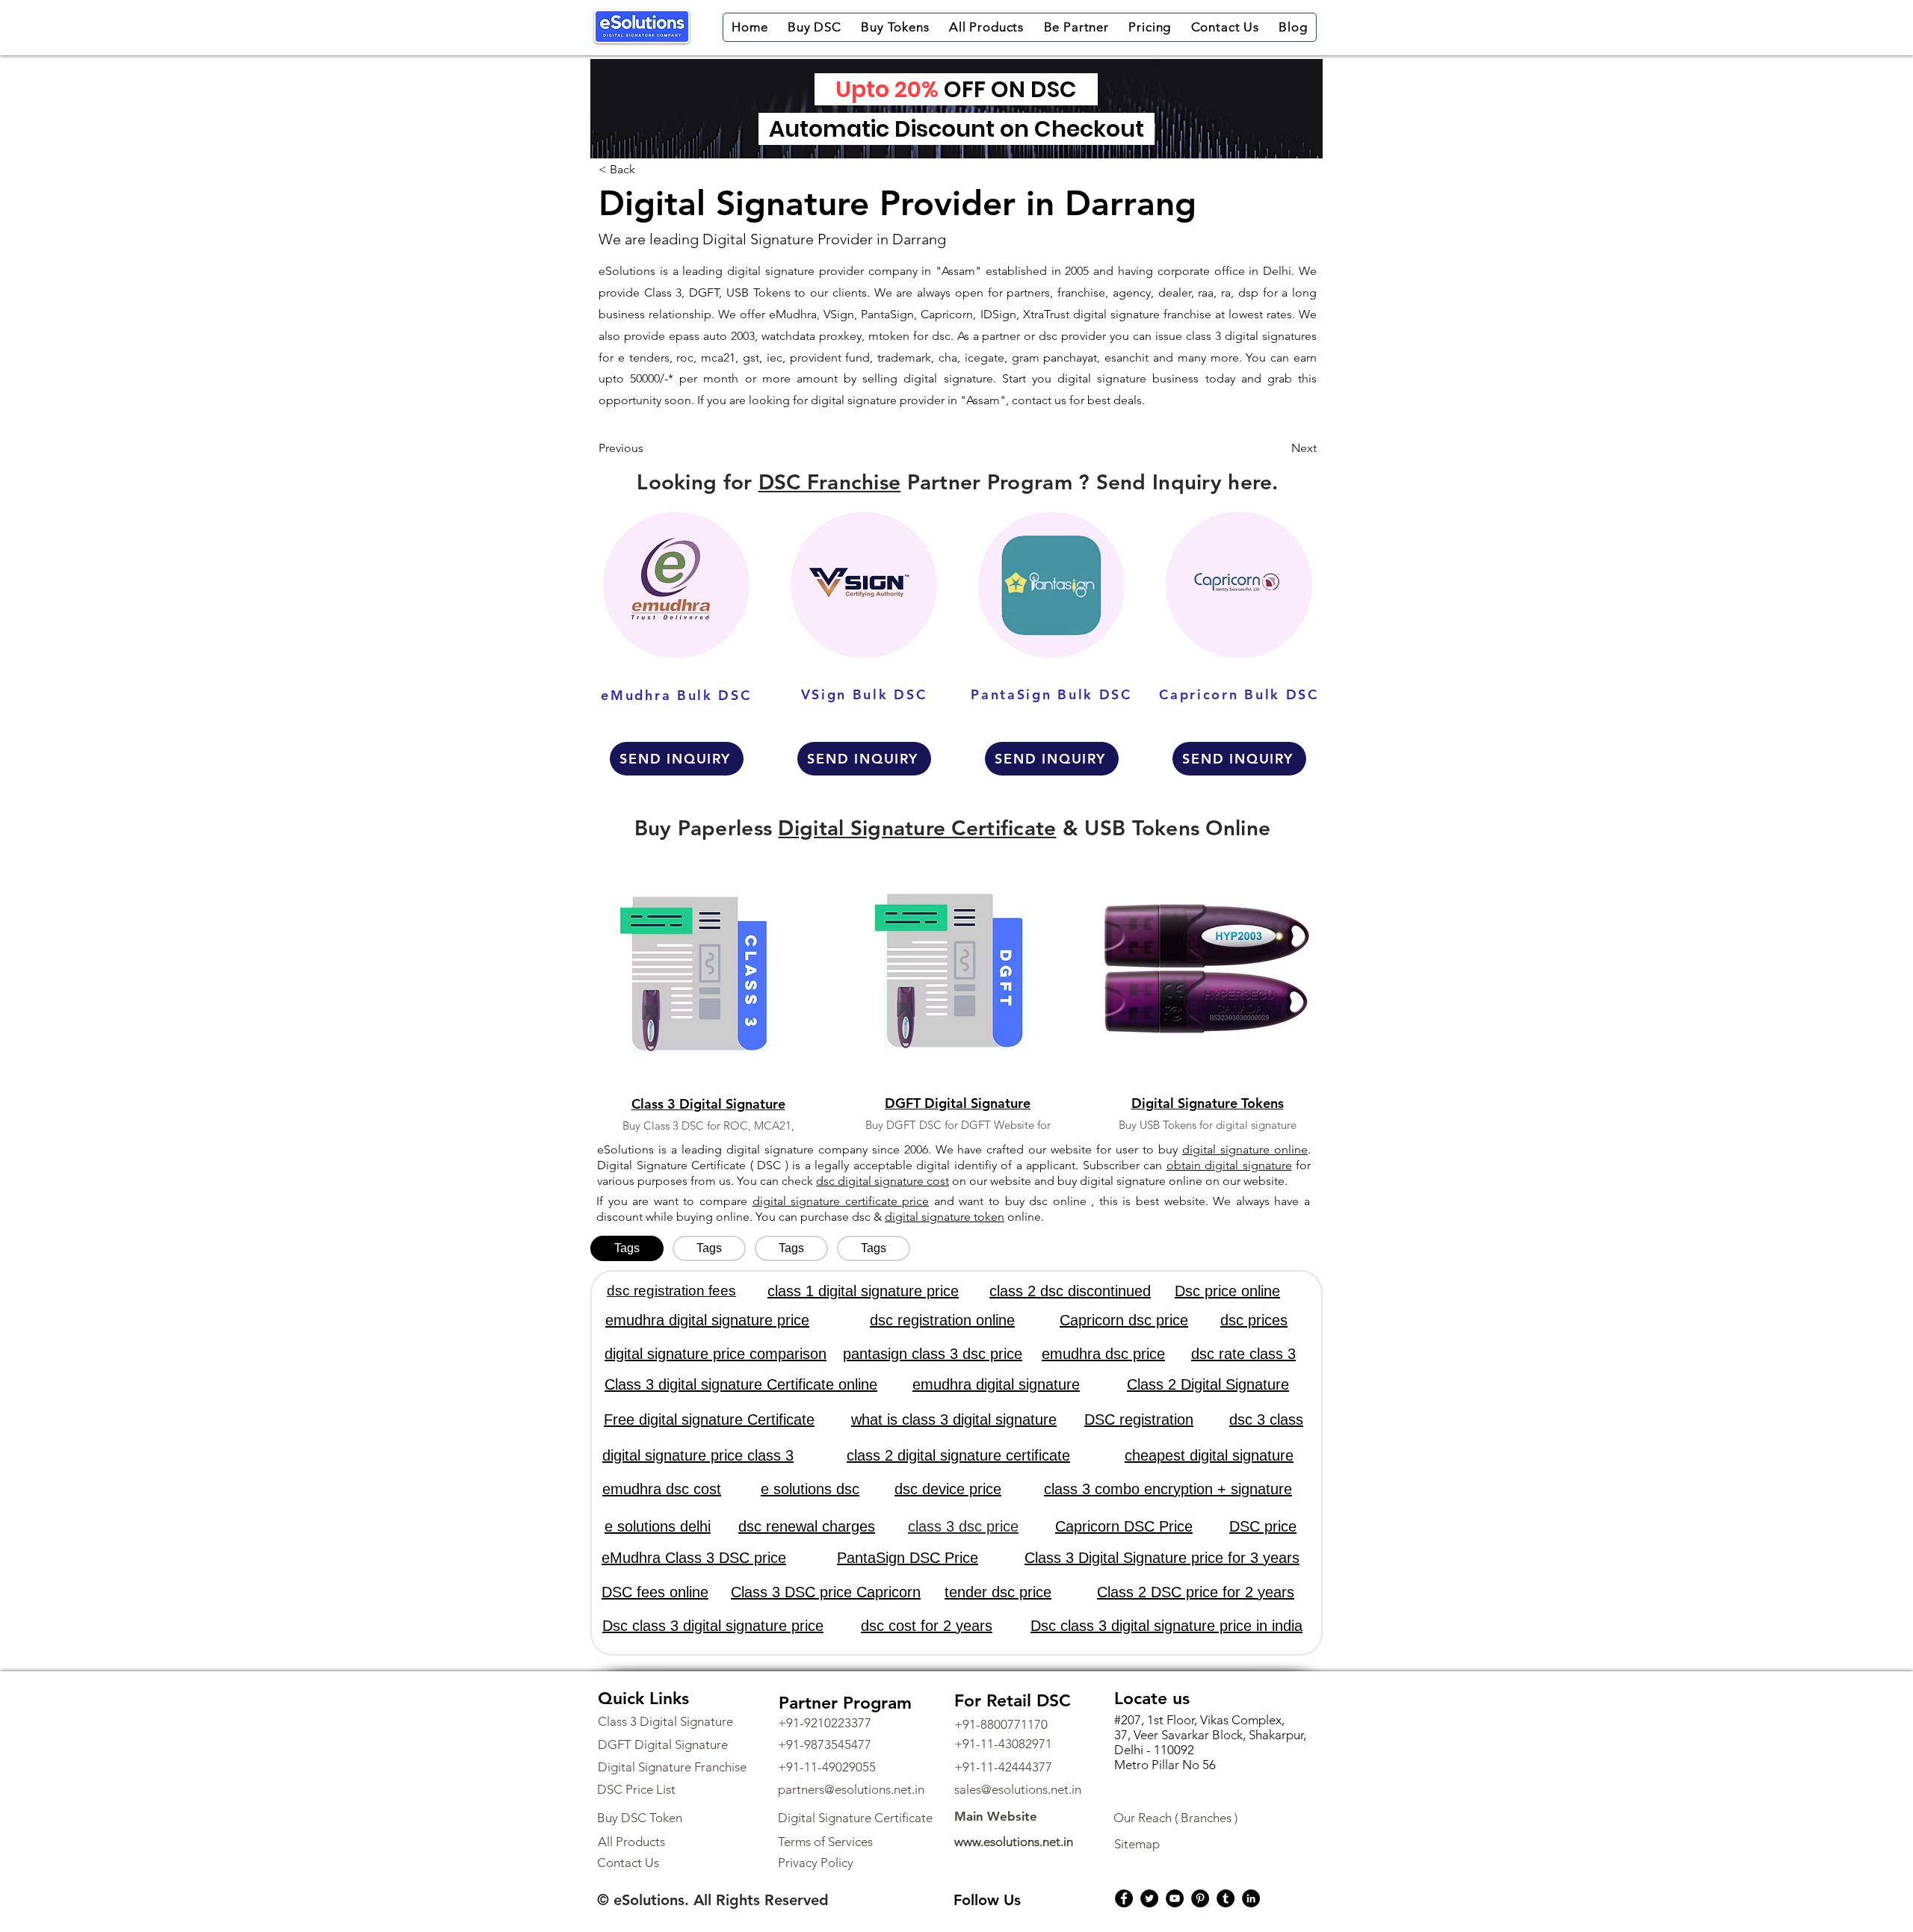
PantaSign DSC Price (908, 1558)
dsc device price (948, 1489)
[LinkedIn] (1251, 1898)
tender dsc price (998, 1592)
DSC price (1263, 1526)
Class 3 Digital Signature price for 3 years (1162, 1558)
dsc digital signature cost (883, 1181)
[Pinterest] (1200, 1898)
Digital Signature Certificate (917, 828)
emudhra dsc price (1103, 1354)
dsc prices (1254, 1320)
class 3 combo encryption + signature (1168, 1489)
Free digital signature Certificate (709, 1419)
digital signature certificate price (841, 1201)
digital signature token (945, 1217)
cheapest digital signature (1209, 1455)
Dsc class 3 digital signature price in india (1166, 1626)
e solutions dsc (810, 1489)
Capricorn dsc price (1124, 1320)
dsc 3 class (1266, 1419)
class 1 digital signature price (863, 1291)
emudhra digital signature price (707, 1320)
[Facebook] (1124, 1898)
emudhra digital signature (996, 1384)
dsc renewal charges (807, 1526)
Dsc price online (1227, 1291)
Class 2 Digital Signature (1208, 1384)
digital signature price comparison (716, 1354)
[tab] (627, 1248)
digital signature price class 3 (698, 1455)
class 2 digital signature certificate (958, 1455)
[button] (815, 27)
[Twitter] (1149, 1898)
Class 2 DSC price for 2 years (1196, 1592)
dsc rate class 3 (1243, 1354)
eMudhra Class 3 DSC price (694, 1558)
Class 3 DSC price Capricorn (826, 1592)
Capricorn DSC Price (1124, 1526)
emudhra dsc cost (662, 1489)
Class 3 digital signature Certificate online (741, 1384)
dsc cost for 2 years (927, 1626)
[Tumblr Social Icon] (1226, 1898)
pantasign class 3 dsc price (933, 1354)
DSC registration (1139, 1419)
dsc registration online (942, 1320)
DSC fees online (655, 1592)
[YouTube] (1175, 1898)
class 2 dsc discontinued (1070, 1291)
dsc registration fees (671, 1291)
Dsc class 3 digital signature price (713, 1626)
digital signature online (1245, 1149)
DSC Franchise (830, 482)
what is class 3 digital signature (954, 1419)
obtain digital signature (1229, 1165)
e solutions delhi (658, 1526)
